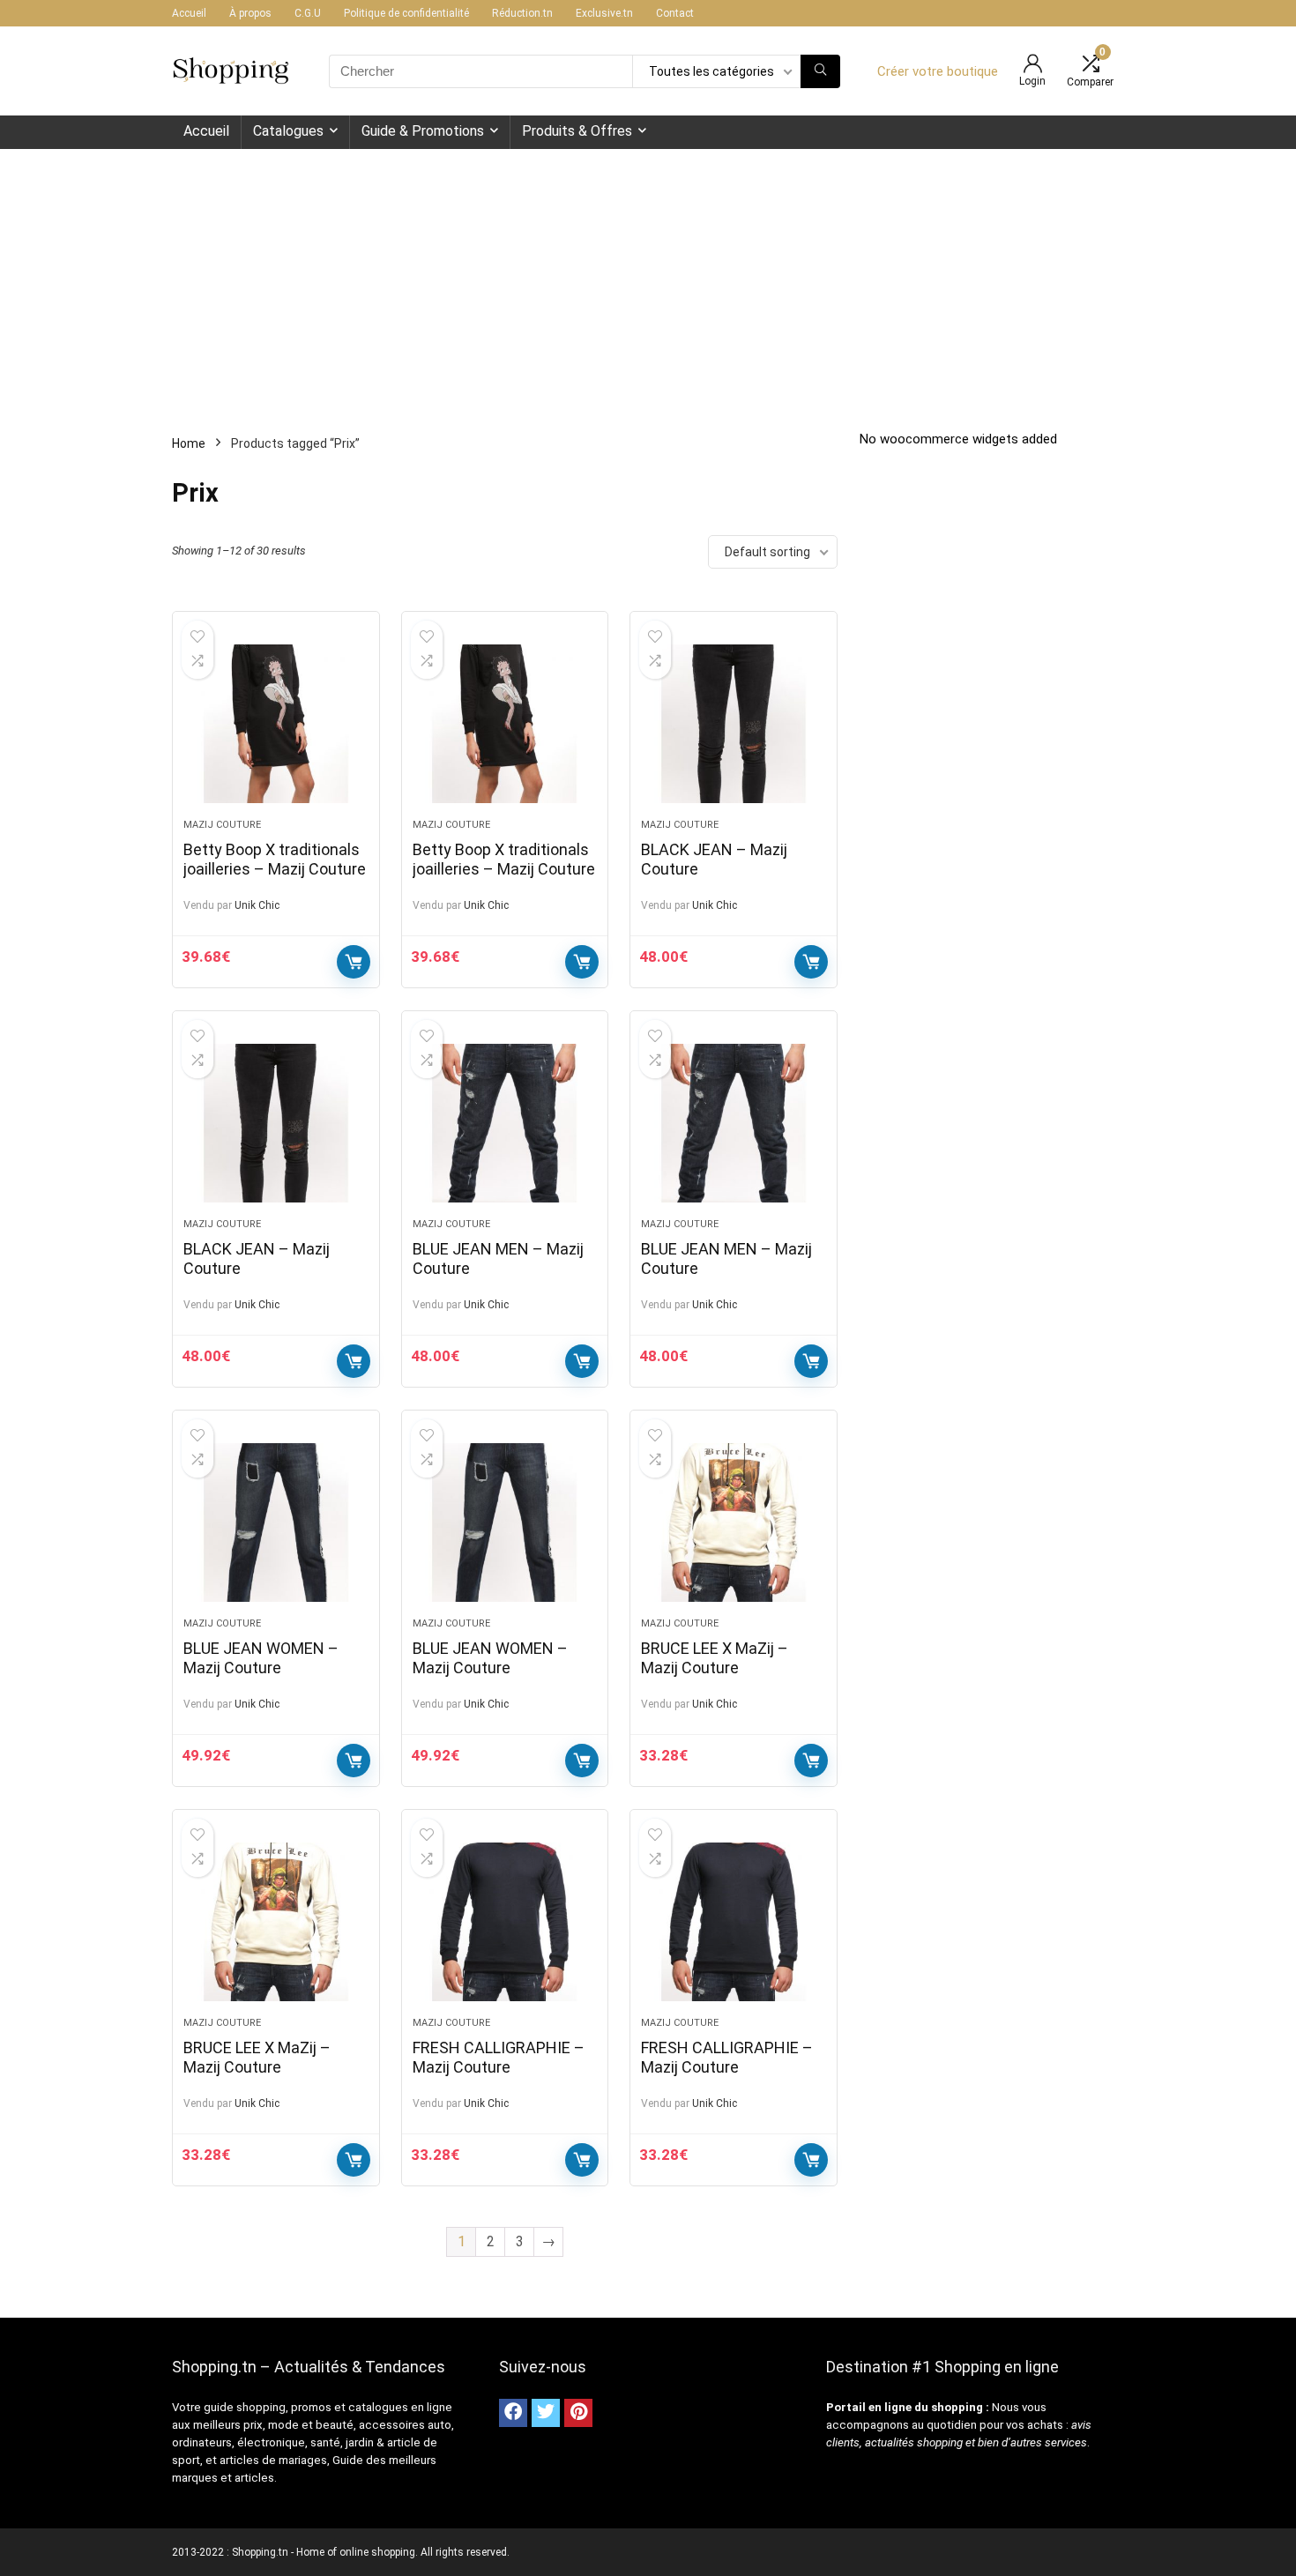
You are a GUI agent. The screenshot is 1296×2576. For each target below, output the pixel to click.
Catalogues (288, 131)
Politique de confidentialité (406, 13)
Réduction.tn (522, 13)
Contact (675, 13)
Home (189, 443)
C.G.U (308, 13)
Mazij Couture (222, 825)
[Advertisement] (648, 281)
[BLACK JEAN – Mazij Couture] (734, 724)
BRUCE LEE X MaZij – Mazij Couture (715, 1658)
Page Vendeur (354, 962)
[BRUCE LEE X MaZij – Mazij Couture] (734, 1523)
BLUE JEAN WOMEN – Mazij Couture (261, 1658)
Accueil (189, 13)
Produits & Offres (577, 131)
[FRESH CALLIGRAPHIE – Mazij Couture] (505, 1922)
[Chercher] (820, 71)
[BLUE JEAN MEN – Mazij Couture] (505, 1123)
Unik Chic (257, 905)
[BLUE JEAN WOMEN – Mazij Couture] (276, 1523)
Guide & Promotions (423, 131)
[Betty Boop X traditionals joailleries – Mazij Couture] (276, 724)
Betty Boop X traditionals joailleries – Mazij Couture (275, 859)
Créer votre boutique (938, 71)
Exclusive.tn (604, 13)
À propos (250, 13)
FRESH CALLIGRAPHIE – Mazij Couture (499, 2057)
